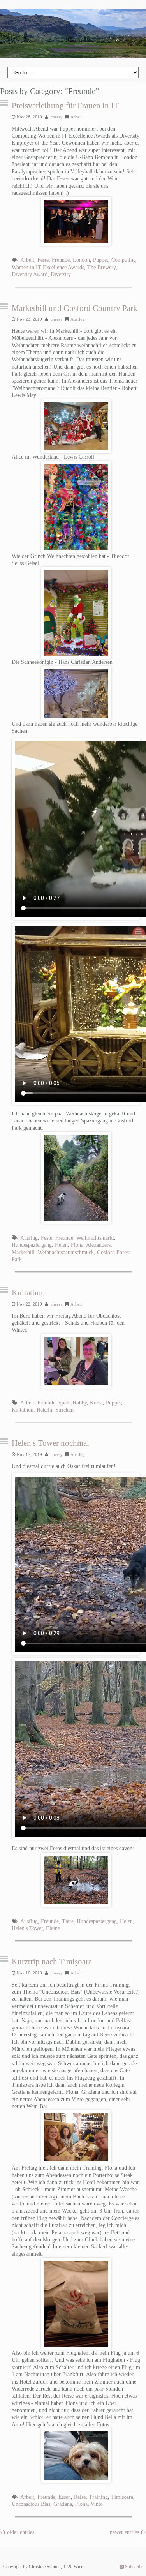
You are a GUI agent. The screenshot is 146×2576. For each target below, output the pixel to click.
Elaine (53, 1928)
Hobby (80, 1403)
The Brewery (101, 267)
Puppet (101, 260)
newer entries (125, 2532)
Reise (80, 2497)
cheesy (57, 117)
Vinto (97, 2504)
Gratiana (63, 2504)
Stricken (64, 1410)
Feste (43, 260)
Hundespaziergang (32, 1245)
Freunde (61, 260)
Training (98, 2497)
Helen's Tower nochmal (50, 1443)
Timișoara (122, 2497)
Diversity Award (30, 274)
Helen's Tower (27, 1928)
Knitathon (28, 1293)
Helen (61, 1245)
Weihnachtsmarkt (95, 1238)
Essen (65, 2497)
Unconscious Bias (31, 2504)
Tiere (68, 1921)
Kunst (96, 1403)
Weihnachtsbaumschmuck (66, 1252)
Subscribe (134, 2567)
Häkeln (44, 1410)
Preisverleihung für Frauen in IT (65, 106)
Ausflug (78, 319)
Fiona (77, 1245)
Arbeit (76, 117)
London (81, 260)
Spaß (64, 1403)
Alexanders (98, 1245)
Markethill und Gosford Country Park (75, 308)
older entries (21, 2532)
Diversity (61, 274)
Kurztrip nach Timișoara (52, 1962)
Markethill (23, 1252)
